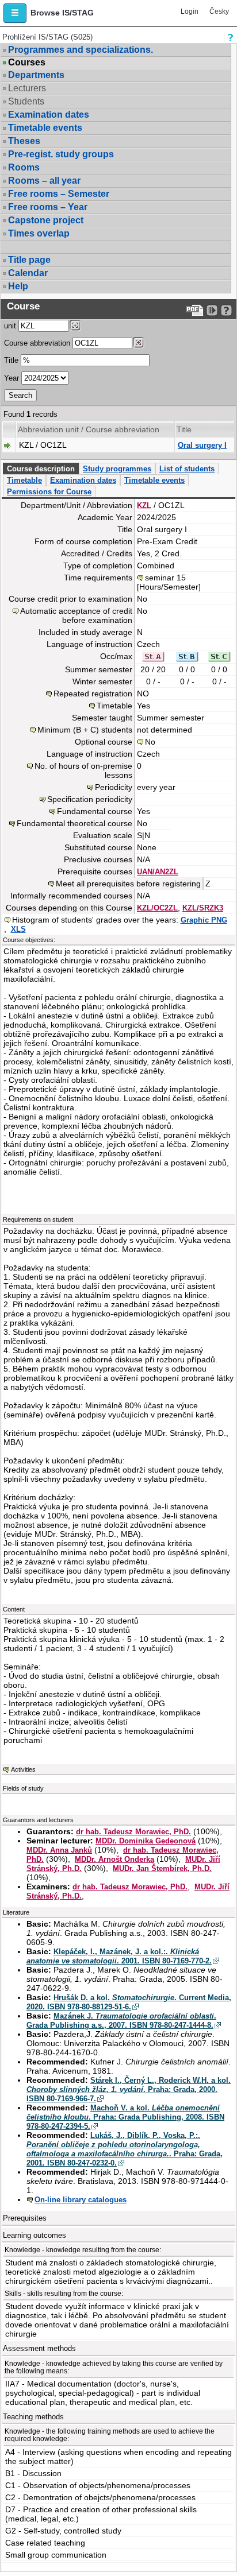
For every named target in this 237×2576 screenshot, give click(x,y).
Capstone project (46, 220)
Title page (29, 260)
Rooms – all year (44, 181)
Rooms (24, 167)
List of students (187, 469)
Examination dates (49, 115)
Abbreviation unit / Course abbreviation (89, 429)
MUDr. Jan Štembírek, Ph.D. (162, 1868)
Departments (36, 75)
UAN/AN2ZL (158, 872)
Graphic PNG (204, 920)
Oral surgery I (202, 445)
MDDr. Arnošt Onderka (114, 1859)
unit (10, 326)
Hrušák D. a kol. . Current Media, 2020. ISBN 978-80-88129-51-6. (129, 2002)
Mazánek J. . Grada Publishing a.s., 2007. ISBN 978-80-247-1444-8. (121, 2021)
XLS (18, 929)
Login (190, 11)
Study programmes (117, 469)
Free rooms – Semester (59, 194)
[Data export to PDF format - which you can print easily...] (195, 310)
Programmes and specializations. (81, 50)
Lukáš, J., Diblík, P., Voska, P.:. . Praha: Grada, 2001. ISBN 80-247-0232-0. (125, 2149)
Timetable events (45, 128)
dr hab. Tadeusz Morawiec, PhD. (133, 1832)
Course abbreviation (37, 343)
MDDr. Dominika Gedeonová (146, 1841)
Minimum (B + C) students (85, 730)
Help (18, 286)
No (150, 742)
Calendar (28, 273)
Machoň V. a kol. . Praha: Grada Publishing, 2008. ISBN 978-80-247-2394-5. (125, 2117)
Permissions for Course (49, 492)
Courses (27, 63)
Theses (24, 141)
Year (12, 378)
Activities (23, 1769)
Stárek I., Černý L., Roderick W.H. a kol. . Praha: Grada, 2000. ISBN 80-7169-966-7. (129, 2089)
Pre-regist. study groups (61, 154)
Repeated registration (93, 694)
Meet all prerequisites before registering (128, 884)
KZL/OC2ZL (157, 908)
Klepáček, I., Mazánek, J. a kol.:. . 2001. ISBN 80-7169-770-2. (119, 1956)
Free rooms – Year (48, 207)
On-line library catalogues (81, 2200)
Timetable (24, 480)
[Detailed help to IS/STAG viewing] (226, 310)
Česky (219, 11)
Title (11, 360)
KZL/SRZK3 (203, 908)
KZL (144, 505)
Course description (41, 469)
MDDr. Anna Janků (59, 1850)
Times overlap (39, 233)
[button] (15, 13)
